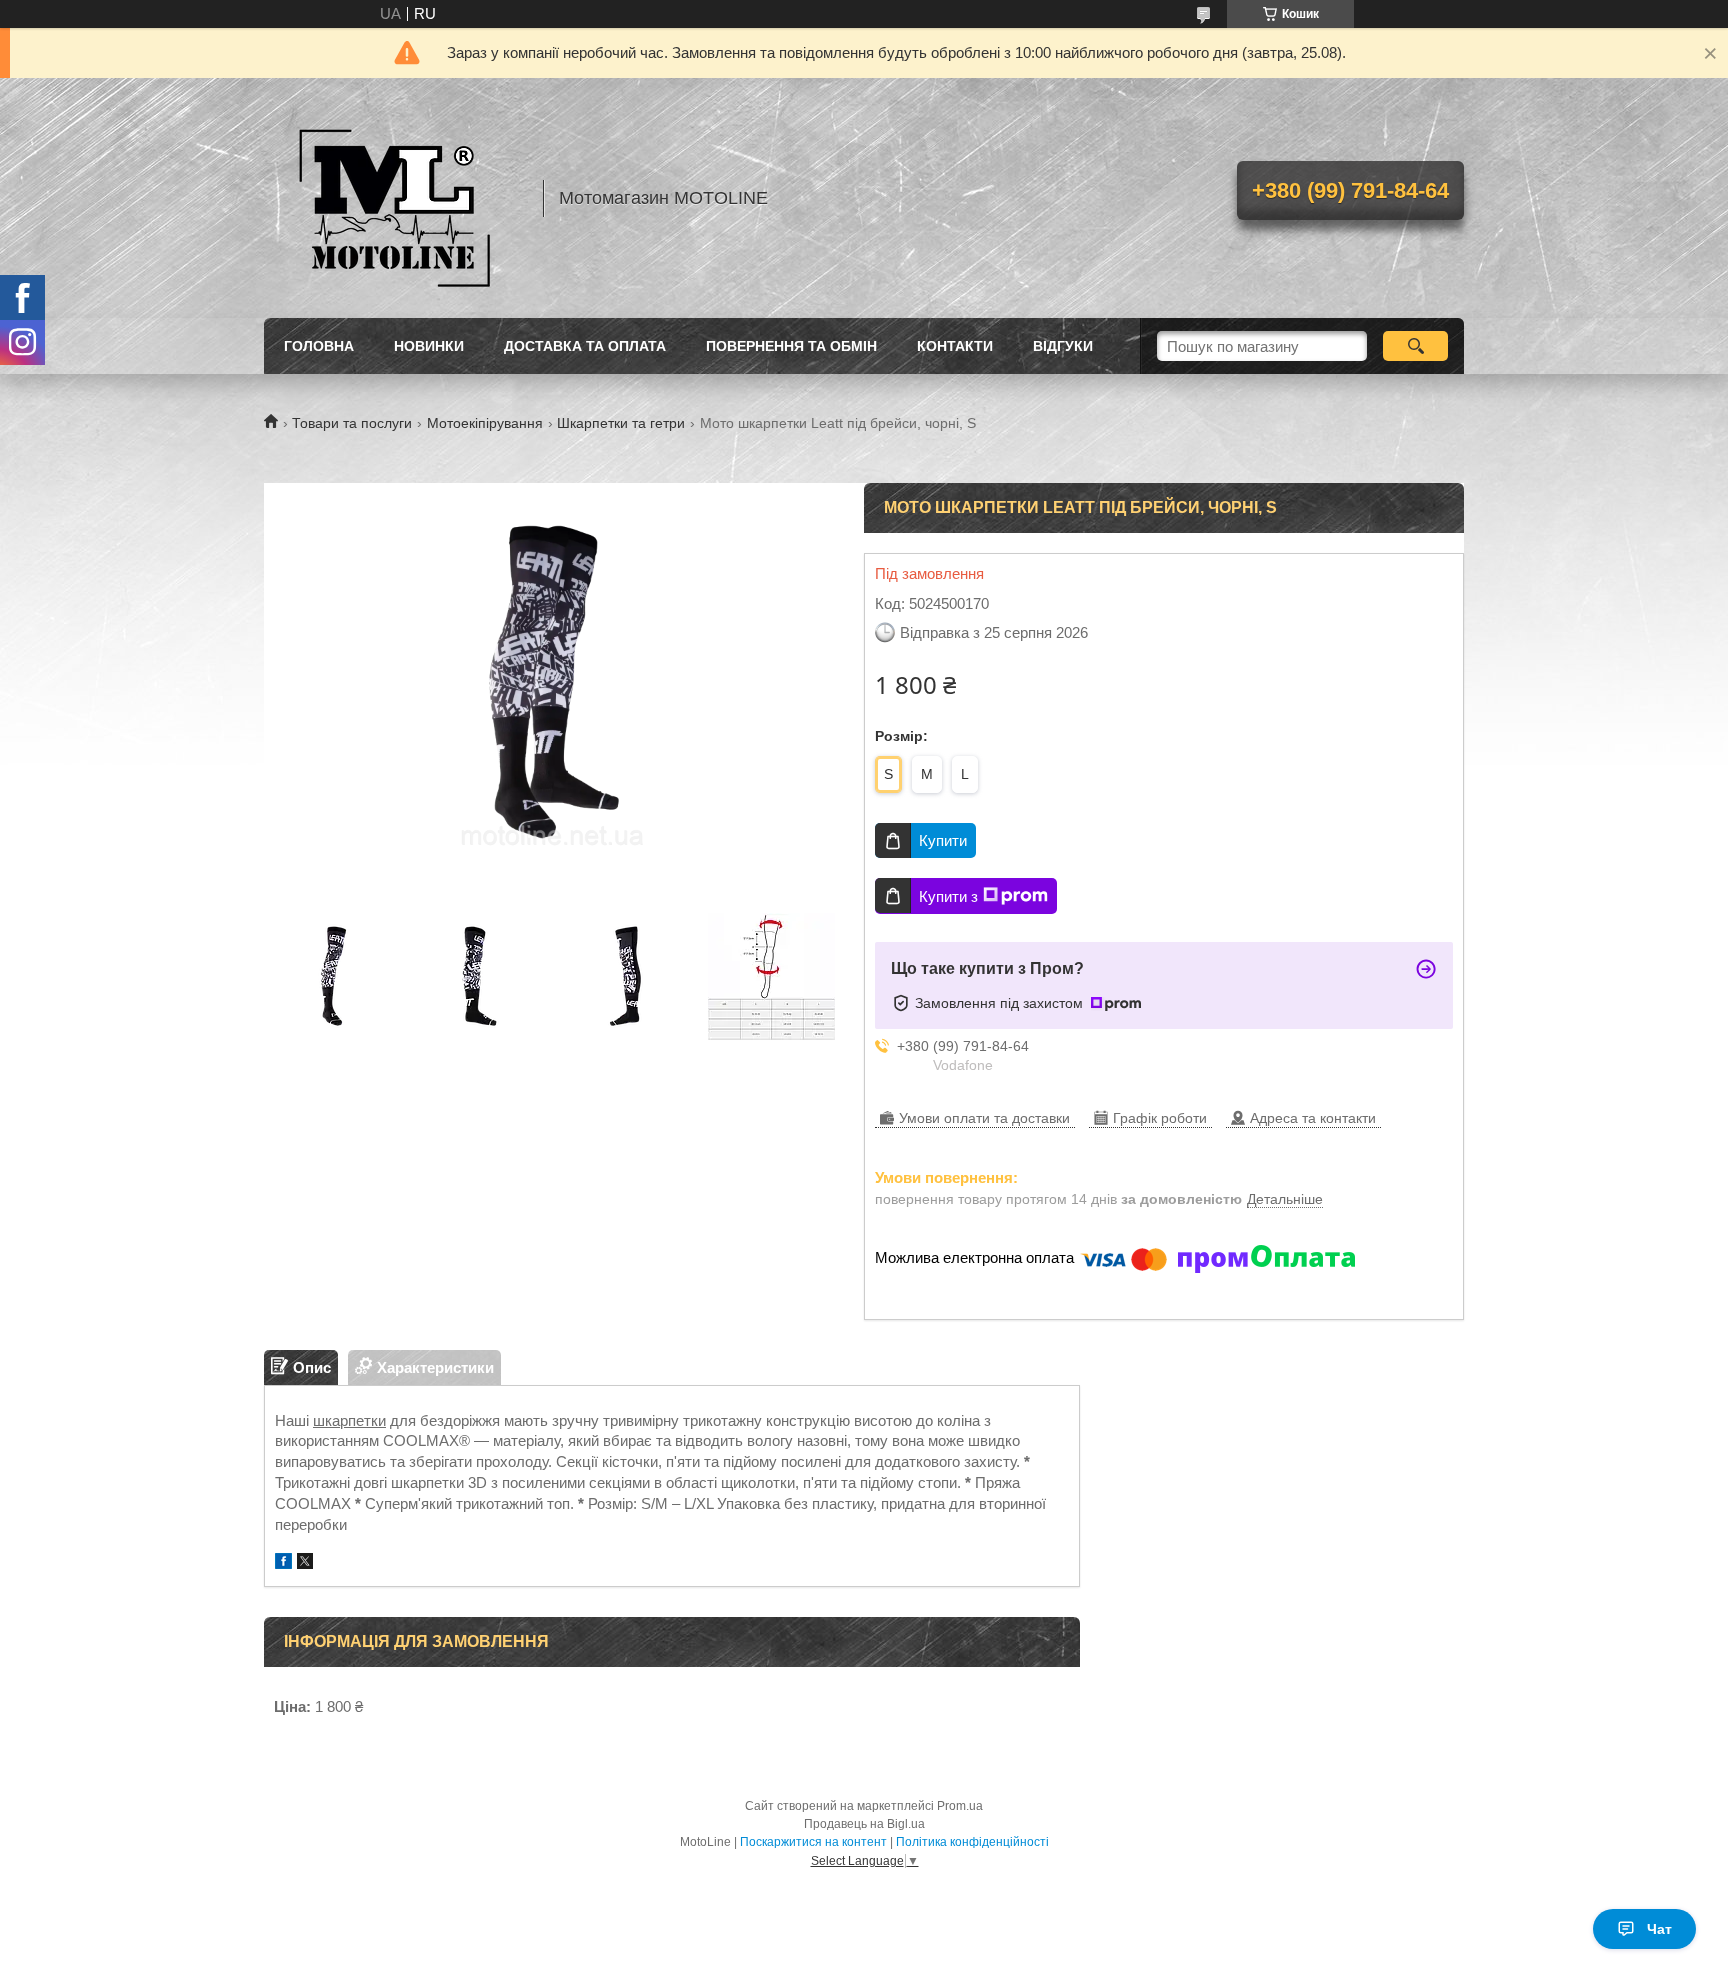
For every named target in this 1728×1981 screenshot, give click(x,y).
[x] (305, 1563)
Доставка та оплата (585, 346)
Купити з (948, 896)
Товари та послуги (352, 423)
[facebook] (283, 1563)
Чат (1659, 1929)
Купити (943, 840)
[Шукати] (1415, 346)
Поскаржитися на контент (813, 1842)
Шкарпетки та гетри (621, 423)
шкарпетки (349, 1420)
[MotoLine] (394, 198)
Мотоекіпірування (485, 423)
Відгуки (1063, 346)
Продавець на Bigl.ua (864, 1824)
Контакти (955, 346)
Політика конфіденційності (972, 1842)
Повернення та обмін (791, 346)
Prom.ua (960, 1806)
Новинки (429, 346)
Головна (319, 346)
